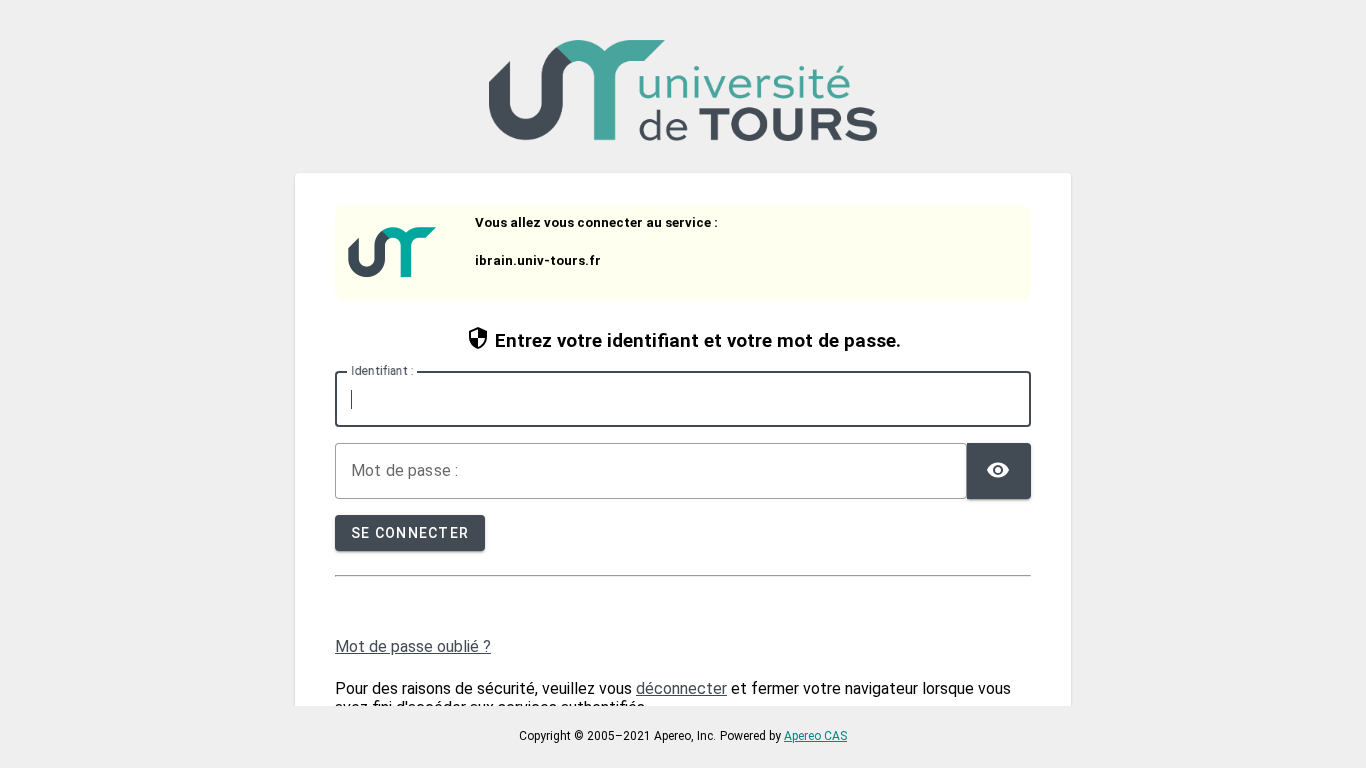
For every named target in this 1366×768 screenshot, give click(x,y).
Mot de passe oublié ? (413, 646)
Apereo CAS (815, 736)
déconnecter (681, 688)
